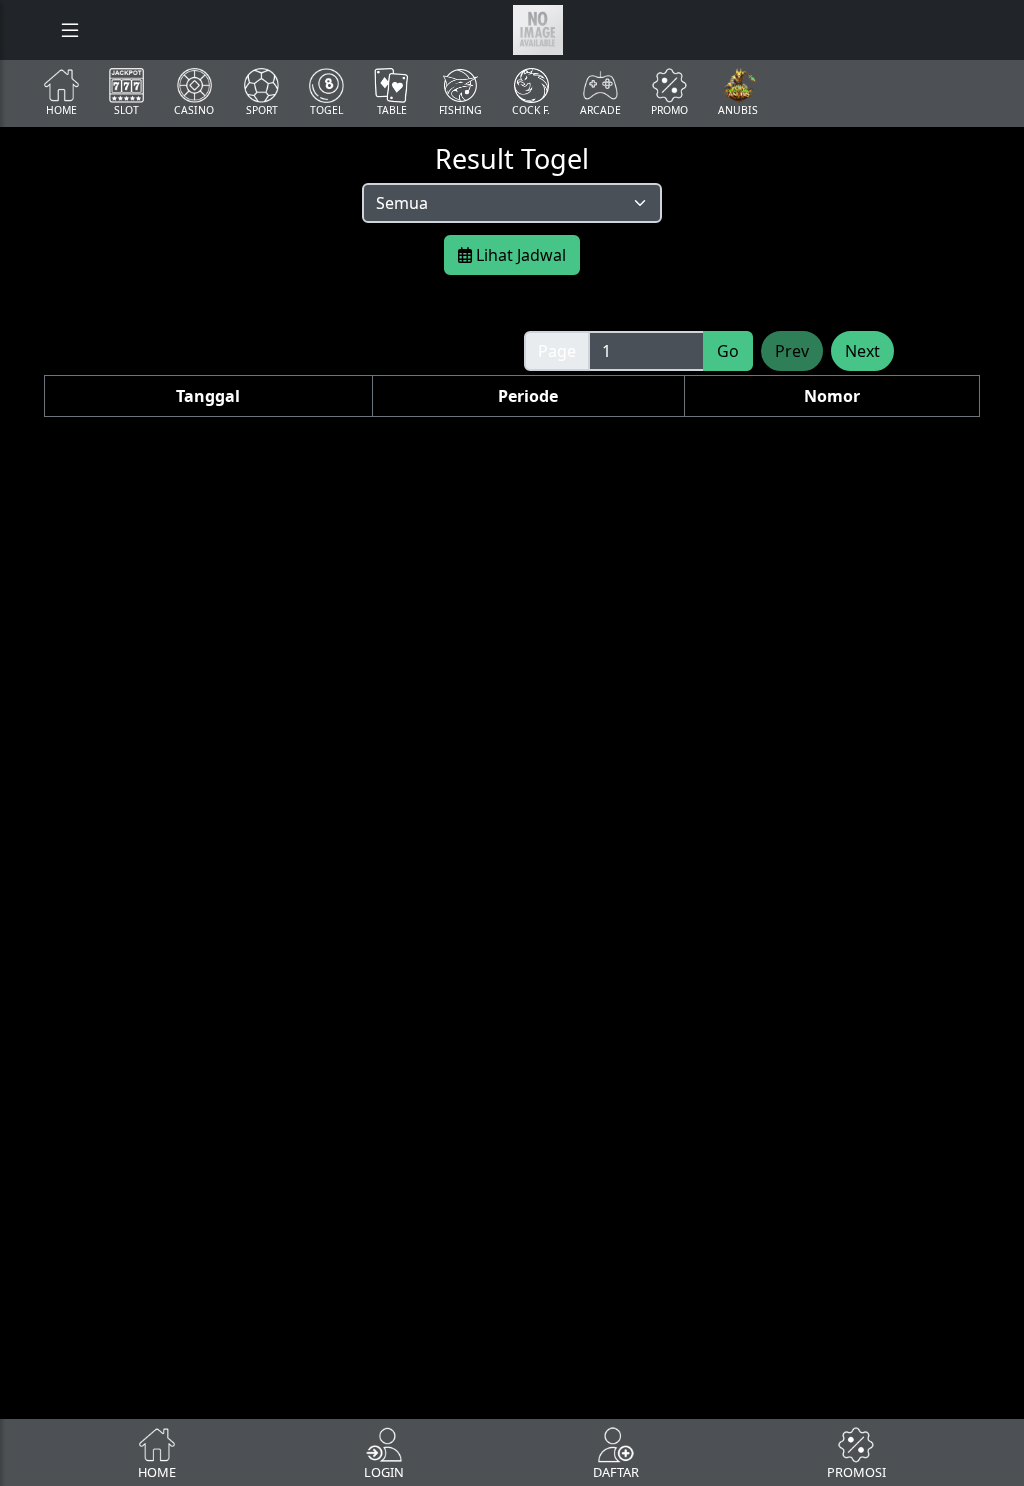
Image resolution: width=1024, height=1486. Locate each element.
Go (728, 351)
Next (862, 351)
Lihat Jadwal (519, 255)
